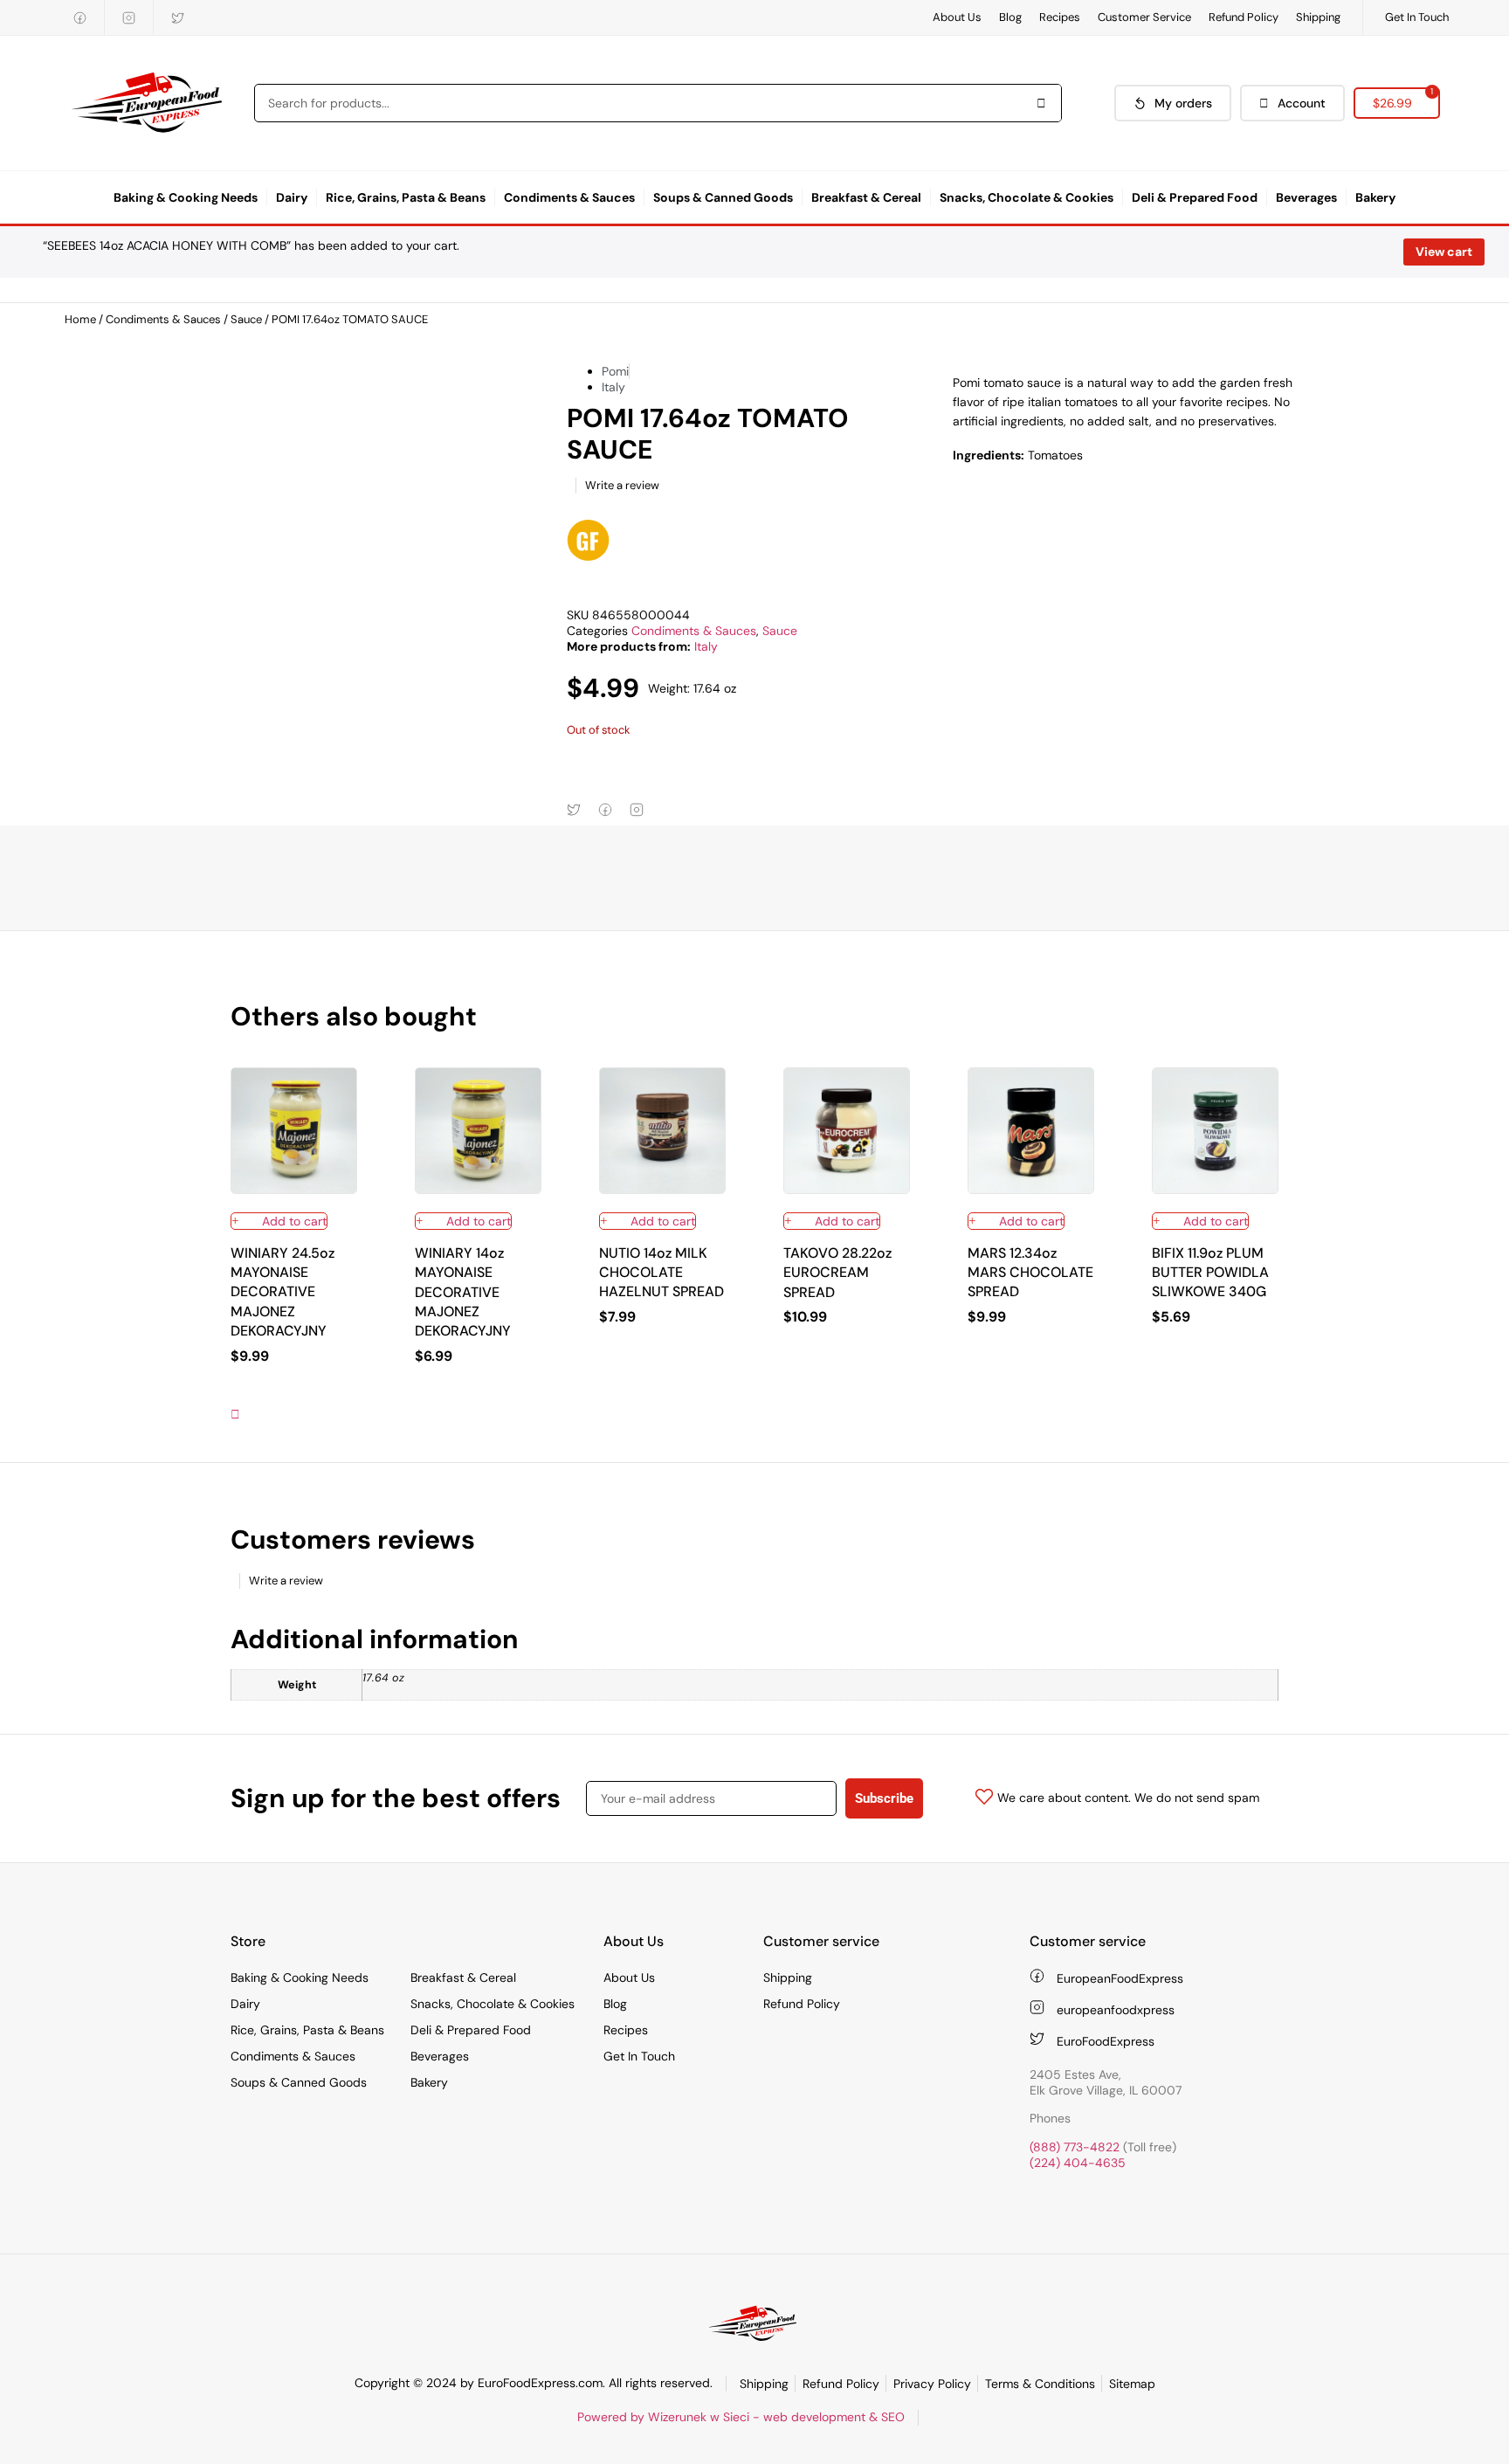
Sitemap (1132, 2384)
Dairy (292, 197)
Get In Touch (1417, 17)
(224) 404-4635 (1078, 2163)
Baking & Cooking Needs (186, 197)
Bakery (1375, 197)
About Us (957, 17)
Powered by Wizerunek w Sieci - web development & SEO (741, 2417)
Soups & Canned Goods (723, 197)
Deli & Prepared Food (1195, 197)
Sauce (246, 319)
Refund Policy (1244, 17)
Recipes (1060, 17)
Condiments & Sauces (569, 197)
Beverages (1306, 197)
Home (80, 319)
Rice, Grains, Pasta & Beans (406, 197)
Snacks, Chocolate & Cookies (1027, 197)
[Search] (1042, 103)
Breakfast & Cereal (866, 197)
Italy (706, 646)
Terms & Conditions (1040, 2384)
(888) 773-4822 (1075, 2147)
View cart (1444, 252)
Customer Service (1144, 17)
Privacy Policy (932, 2384)
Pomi (615, 371)
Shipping (1318, 17)
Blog (1010, 17)
